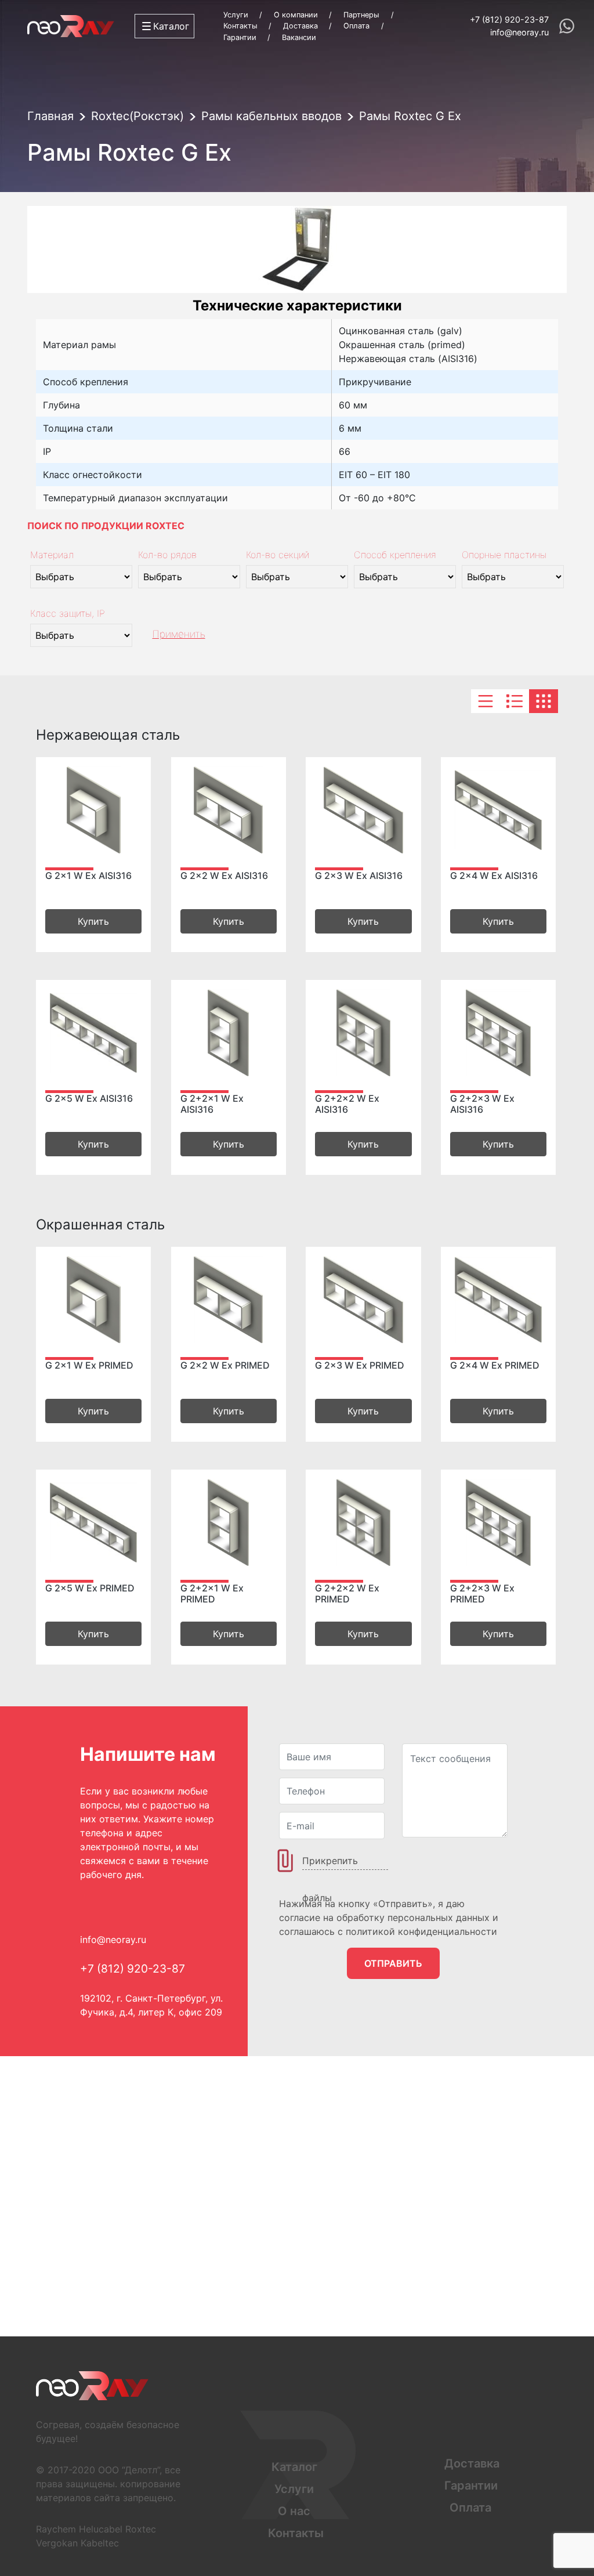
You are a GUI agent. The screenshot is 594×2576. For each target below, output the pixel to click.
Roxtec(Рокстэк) (137, 116)
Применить (179, 634)
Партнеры (361, 15)
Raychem (56, 2529)
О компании (296, 15)
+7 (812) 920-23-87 (509, 19)
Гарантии (240, 37)
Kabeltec (100, 2543)
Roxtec (141, 2529)
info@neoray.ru (519, 32)
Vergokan (57, 2543)
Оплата (356, 26)
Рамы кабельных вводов (271, 116)
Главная (50, 116)
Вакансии (299, 37)
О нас (294, 2511)
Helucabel (101, 2529)
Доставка (300, 26)
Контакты (240, 26)
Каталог (294, 2467)
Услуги (236, 15)
